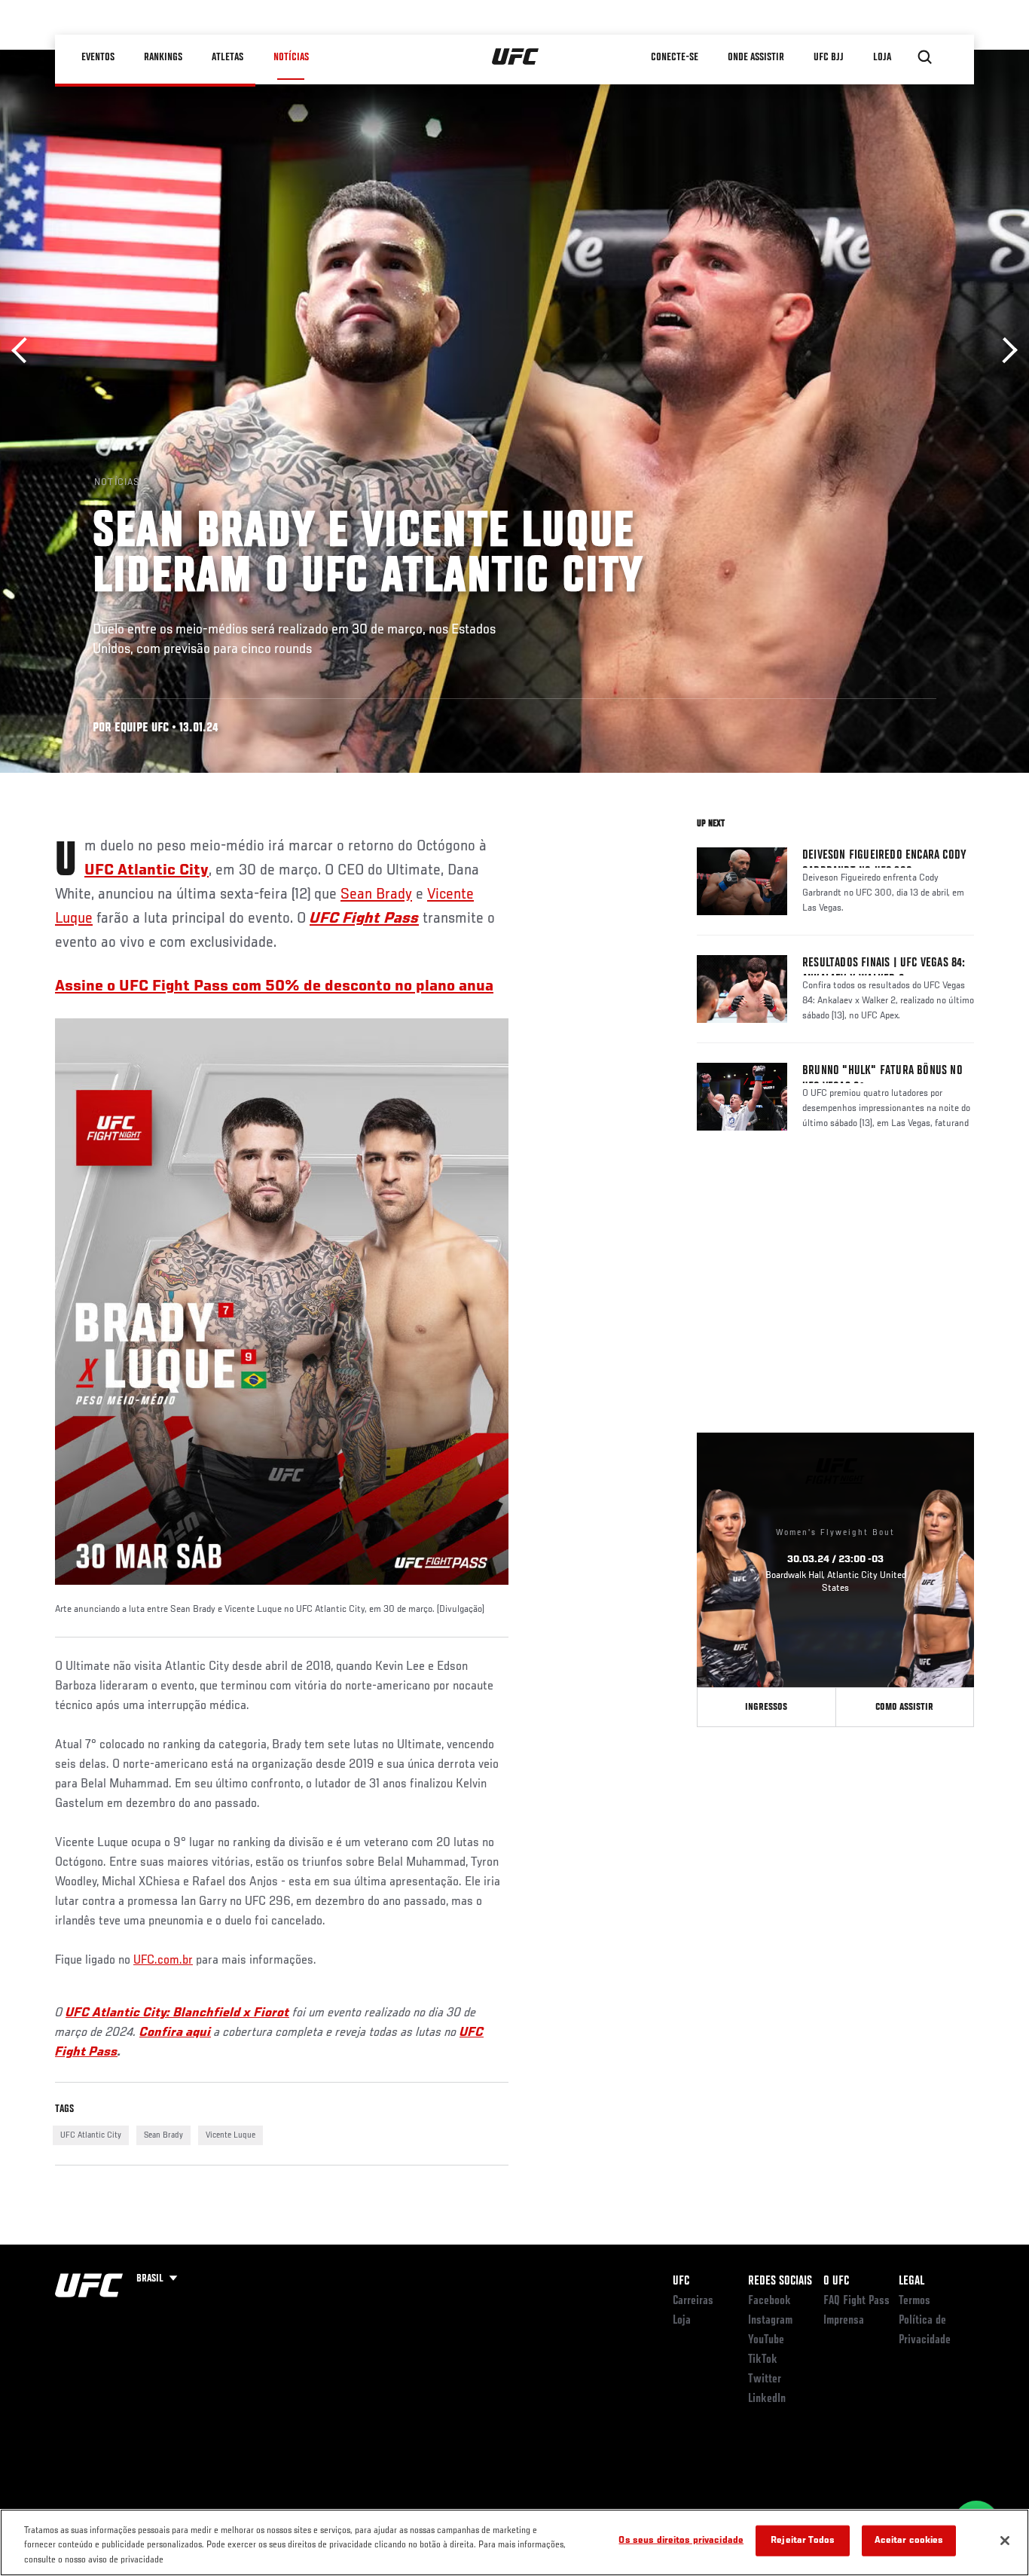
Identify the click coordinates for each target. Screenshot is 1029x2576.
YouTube (766, 2340)
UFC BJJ (829, 57)
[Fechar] (1005, 2541)
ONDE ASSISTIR (757, 57)
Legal (911, 2281)
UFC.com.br (163, 1961)
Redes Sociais (780, 2281)
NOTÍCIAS (291, 57)
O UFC (836, 2281)
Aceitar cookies (909, 2540)
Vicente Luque (231, 2135)
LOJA (883, 57)
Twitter (765, 2379)
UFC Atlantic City (147, 871)
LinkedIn (767, 2399)
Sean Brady (376, 895)
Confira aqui (175, 2033)
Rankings (164, 57)
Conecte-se (675, 57)
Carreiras (693, 2301)
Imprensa (844, 2321)
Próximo (1005, 351)
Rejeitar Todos (803, 2540)
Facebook (769, 2301)
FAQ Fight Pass (856, 2301)
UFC (681, 2281)
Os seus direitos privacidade (681, 2540)
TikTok (763, 2360)
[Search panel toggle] (925, 57)
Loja (682, 2321)
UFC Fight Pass (364, 919)
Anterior (24, 351)
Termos (914, 2301)
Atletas (228, 57)
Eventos (99, 57)
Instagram (770, 2321)
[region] (514, 2542)
